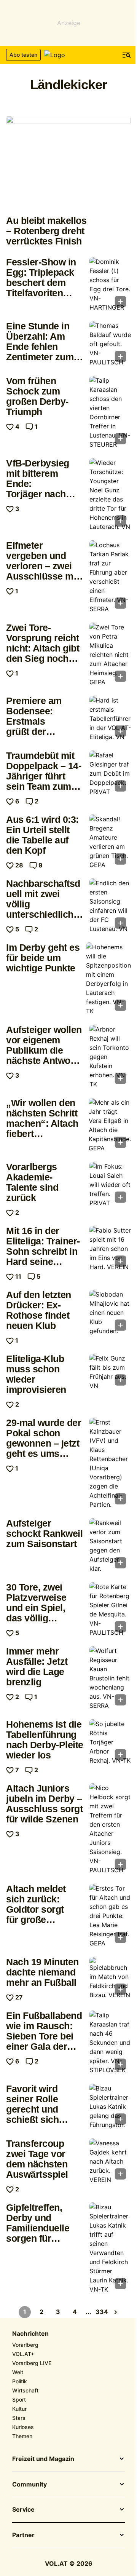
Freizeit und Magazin (43, 2459)
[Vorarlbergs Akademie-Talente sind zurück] (110, 1185)
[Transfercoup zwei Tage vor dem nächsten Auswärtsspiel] (110, 2161)
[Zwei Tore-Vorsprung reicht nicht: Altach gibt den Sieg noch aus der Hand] (110, 655)
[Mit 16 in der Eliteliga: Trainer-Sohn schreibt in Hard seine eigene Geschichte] (110, 1249)
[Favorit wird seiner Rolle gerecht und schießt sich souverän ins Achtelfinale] (110, 2106)
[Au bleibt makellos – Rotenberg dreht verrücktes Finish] (68, 163)
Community (29, 2485)
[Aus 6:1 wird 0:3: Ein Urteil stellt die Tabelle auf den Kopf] (110, 842)
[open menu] (127, 55)
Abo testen (23, 55)
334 (102, 2312)
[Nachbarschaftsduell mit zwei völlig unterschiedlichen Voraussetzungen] (110, 906)
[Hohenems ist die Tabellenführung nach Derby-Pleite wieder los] (110, 1742)
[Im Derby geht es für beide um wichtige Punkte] (108, 979)
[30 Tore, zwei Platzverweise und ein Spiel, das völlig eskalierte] (110, 1610)
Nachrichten (30, 2334)
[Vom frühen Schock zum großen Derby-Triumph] (110, 412)
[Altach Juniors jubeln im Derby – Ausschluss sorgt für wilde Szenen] (110, 1829)
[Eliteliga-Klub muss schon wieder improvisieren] (110, 1372)
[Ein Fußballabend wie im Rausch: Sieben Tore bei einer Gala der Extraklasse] (110, 2043)
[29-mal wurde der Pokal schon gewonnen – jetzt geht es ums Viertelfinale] (110, 1463)
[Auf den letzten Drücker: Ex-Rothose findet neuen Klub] (110, 1313)
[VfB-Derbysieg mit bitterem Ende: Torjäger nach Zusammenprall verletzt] (110, 495)
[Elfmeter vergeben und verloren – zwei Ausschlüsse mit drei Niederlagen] (110, 577)
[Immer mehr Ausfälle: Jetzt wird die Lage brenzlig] (110, 1678)
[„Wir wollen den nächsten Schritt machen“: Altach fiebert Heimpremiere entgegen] (110, 1125)
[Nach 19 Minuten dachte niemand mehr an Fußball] (110, 1978)
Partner (23, 2535)
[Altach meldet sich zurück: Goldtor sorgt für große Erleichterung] (110, 1916)
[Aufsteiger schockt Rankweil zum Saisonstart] (110, 1546)
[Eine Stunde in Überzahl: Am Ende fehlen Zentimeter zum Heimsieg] (110, 344)
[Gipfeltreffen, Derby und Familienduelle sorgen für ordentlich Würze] (110, 2248)
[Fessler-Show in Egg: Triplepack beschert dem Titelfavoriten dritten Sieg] (110, 284)
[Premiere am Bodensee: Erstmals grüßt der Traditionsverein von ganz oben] (110, 719)
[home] (68, 55)
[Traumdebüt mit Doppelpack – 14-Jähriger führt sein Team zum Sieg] (110, 773)
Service (23, 2510)
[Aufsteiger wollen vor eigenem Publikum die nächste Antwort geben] (110, 1057)
